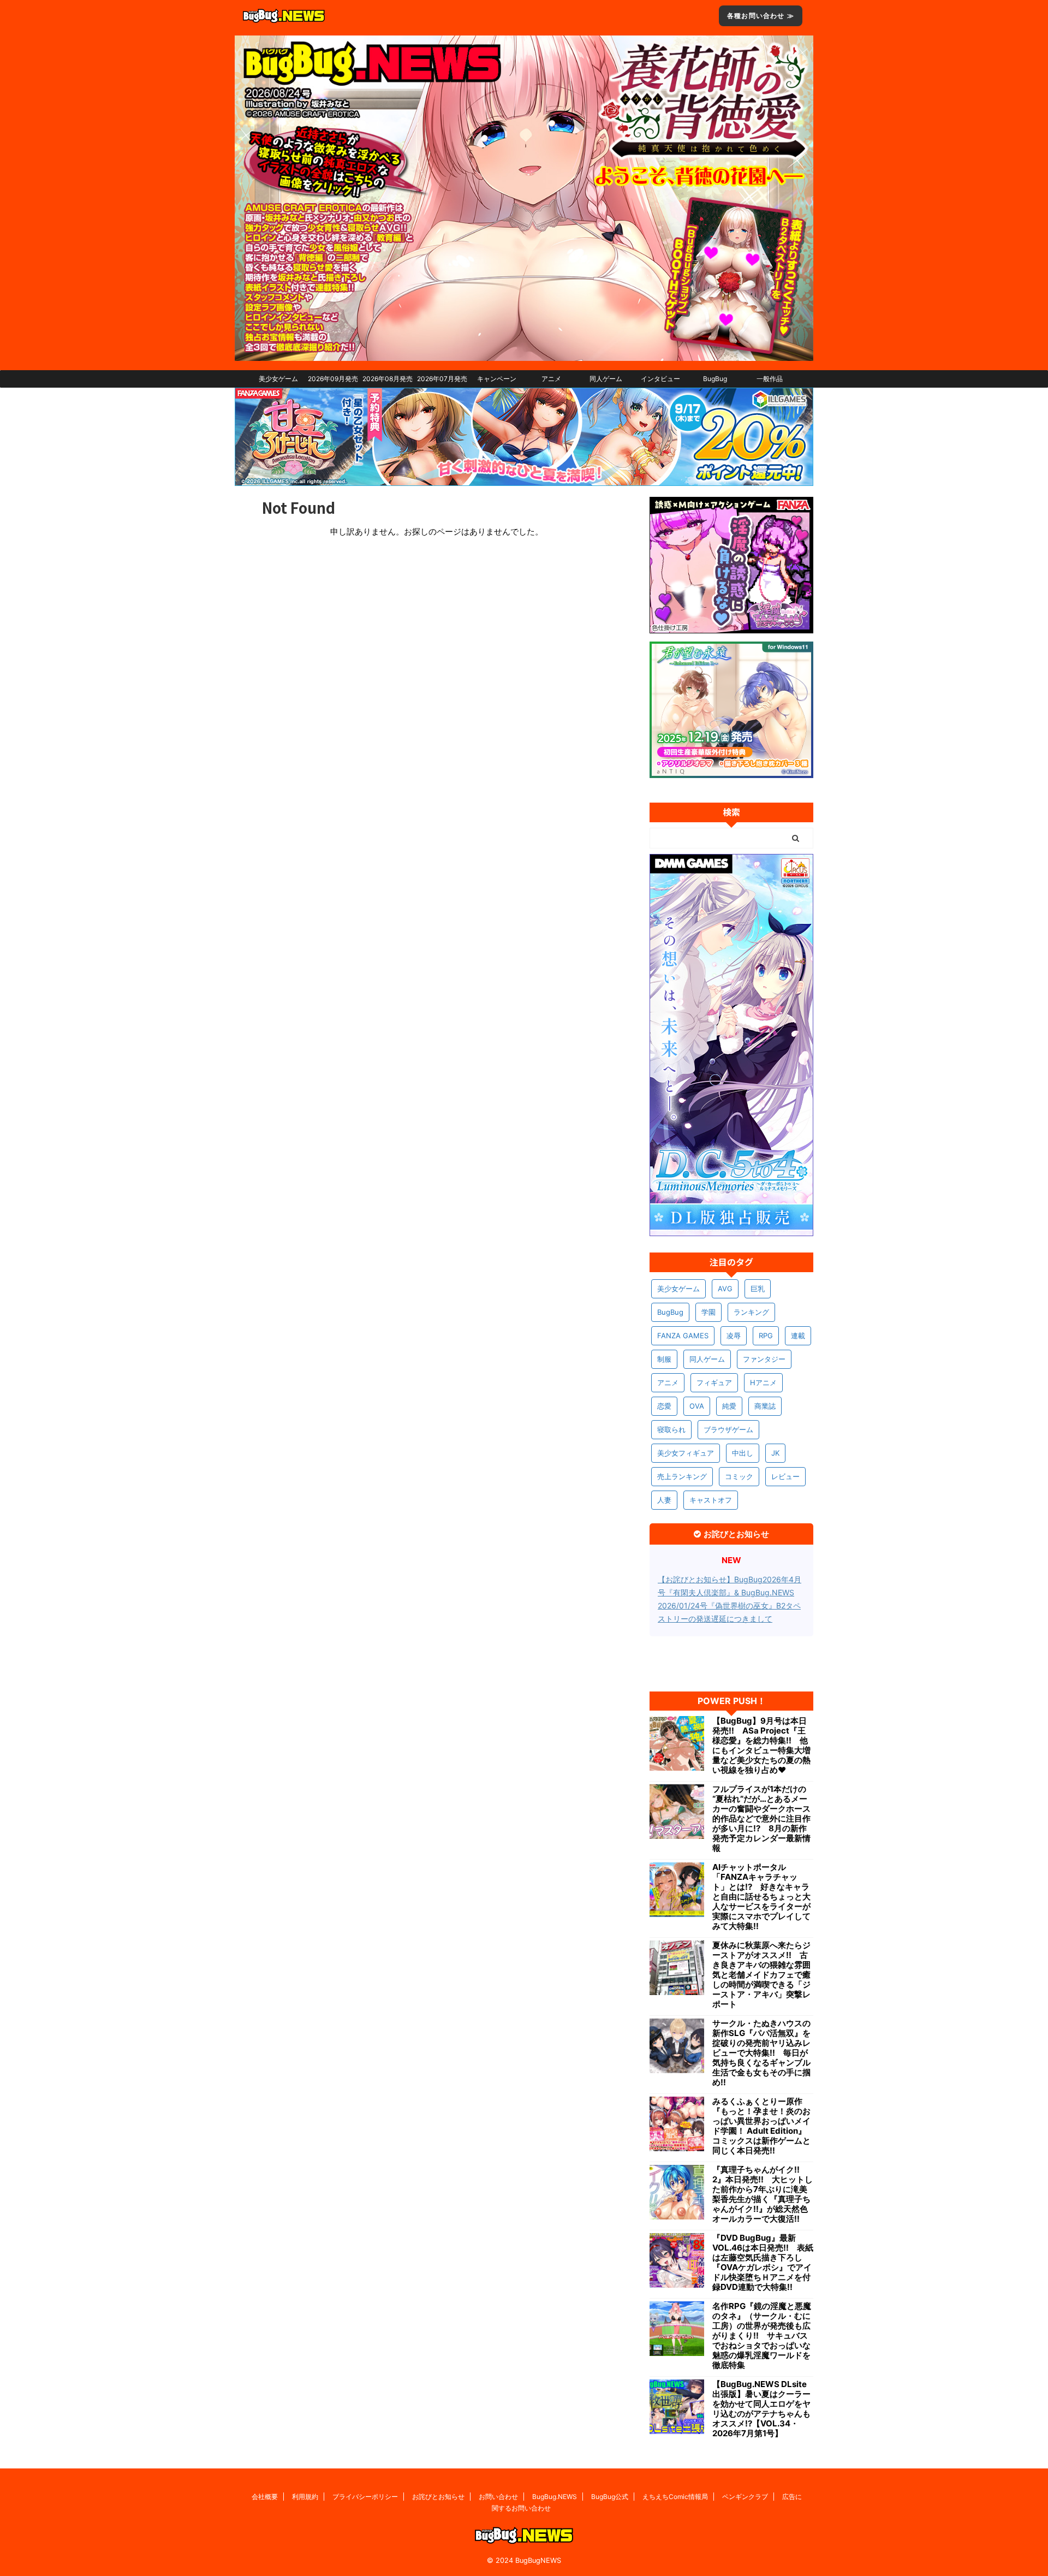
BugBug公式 (610, 2497)
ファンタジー (764, 1359)
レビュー (785, 1476)
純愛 (729, 1406)
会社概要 (265, 2497)
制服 (664, 1359)
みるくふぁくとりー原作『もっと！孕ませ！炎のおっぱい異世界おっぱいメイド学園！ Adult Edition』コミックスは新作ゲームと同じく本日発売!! (761, 2126)
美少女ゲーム (278, 379)
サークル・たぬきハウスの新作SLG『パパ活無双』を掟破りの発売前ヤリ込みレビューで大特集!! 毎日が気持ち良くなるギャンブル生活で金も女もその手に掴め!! (761, 2053)
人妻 (664, 1500)
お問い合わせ (498, 2497)
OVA (697, 1406)
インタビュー (660, 379)
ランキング (751, 1312)
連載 (798, 1336)
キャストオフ (711, 1500)
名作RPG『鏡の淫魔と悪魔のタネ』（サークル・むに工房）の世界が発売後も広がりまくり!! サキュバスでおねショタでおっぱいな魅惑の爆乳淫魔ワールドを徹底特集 (762, 2336)
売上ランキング (682, 1476)
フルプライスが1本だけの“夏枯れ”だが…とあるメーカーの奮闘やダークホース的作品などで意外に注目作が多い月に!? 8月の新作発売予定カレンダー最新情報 (761, 1819)
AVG (725, 1289)
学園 (708, 1312)
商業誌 (765, 1406)
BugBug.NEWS (555, 2497)
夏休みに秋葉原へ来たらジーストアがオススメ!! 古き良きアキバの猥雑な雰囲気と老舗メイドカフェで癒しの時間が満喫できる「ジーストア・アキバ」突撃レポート (761, 1975)
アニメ (551, 379)
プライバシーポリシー (365, 2497)
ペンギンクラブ (745, 2497)
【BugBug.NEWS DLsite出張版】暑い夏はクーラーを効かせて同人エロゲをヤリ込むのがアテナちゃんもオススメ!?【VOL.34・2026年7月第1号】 (761, 2409)
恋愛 (664, 1406)
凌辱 (734, 1336)
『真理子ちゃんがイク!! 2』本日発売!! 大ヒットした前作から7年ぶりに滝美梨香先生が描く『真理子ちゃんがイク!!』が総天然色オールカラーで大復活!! (763, 2194)
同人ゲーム (606, 379)
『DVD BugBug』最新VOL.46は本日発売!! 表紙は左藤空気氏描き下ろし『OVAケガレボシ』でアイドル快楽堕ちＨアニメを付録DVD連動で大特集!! (763, 2263)
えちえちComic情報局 (675, 2497)
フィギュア (714, 1382)
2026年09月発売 (333, 379)
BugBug (715, 379)
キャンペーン (497, 379)
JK (775, 1453)
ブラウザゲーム (728, 1429)
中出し (743, 1453)
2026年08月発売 (388, 379)
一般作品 (770, 379)
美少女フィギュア (686, 1453)
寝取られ (671, 1429)
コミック (739, 1476)
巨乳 (758, 1289)
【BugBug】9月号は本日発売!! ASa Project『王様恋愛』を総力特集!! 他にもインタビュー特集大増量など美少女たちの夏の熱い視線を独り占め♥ (761, 1746)
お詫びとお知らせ (438, 2497)
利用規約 (305, 2497)
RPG (766, 1336)
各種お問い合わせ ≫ (761, 16)
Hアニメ (763, 1382)
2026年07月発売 (442, 379)
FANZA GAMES (683, 1336)
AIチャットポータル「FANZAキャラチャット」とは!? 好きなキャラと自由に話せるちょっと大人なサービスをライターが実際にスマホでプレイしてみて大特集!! (761, 1897)
